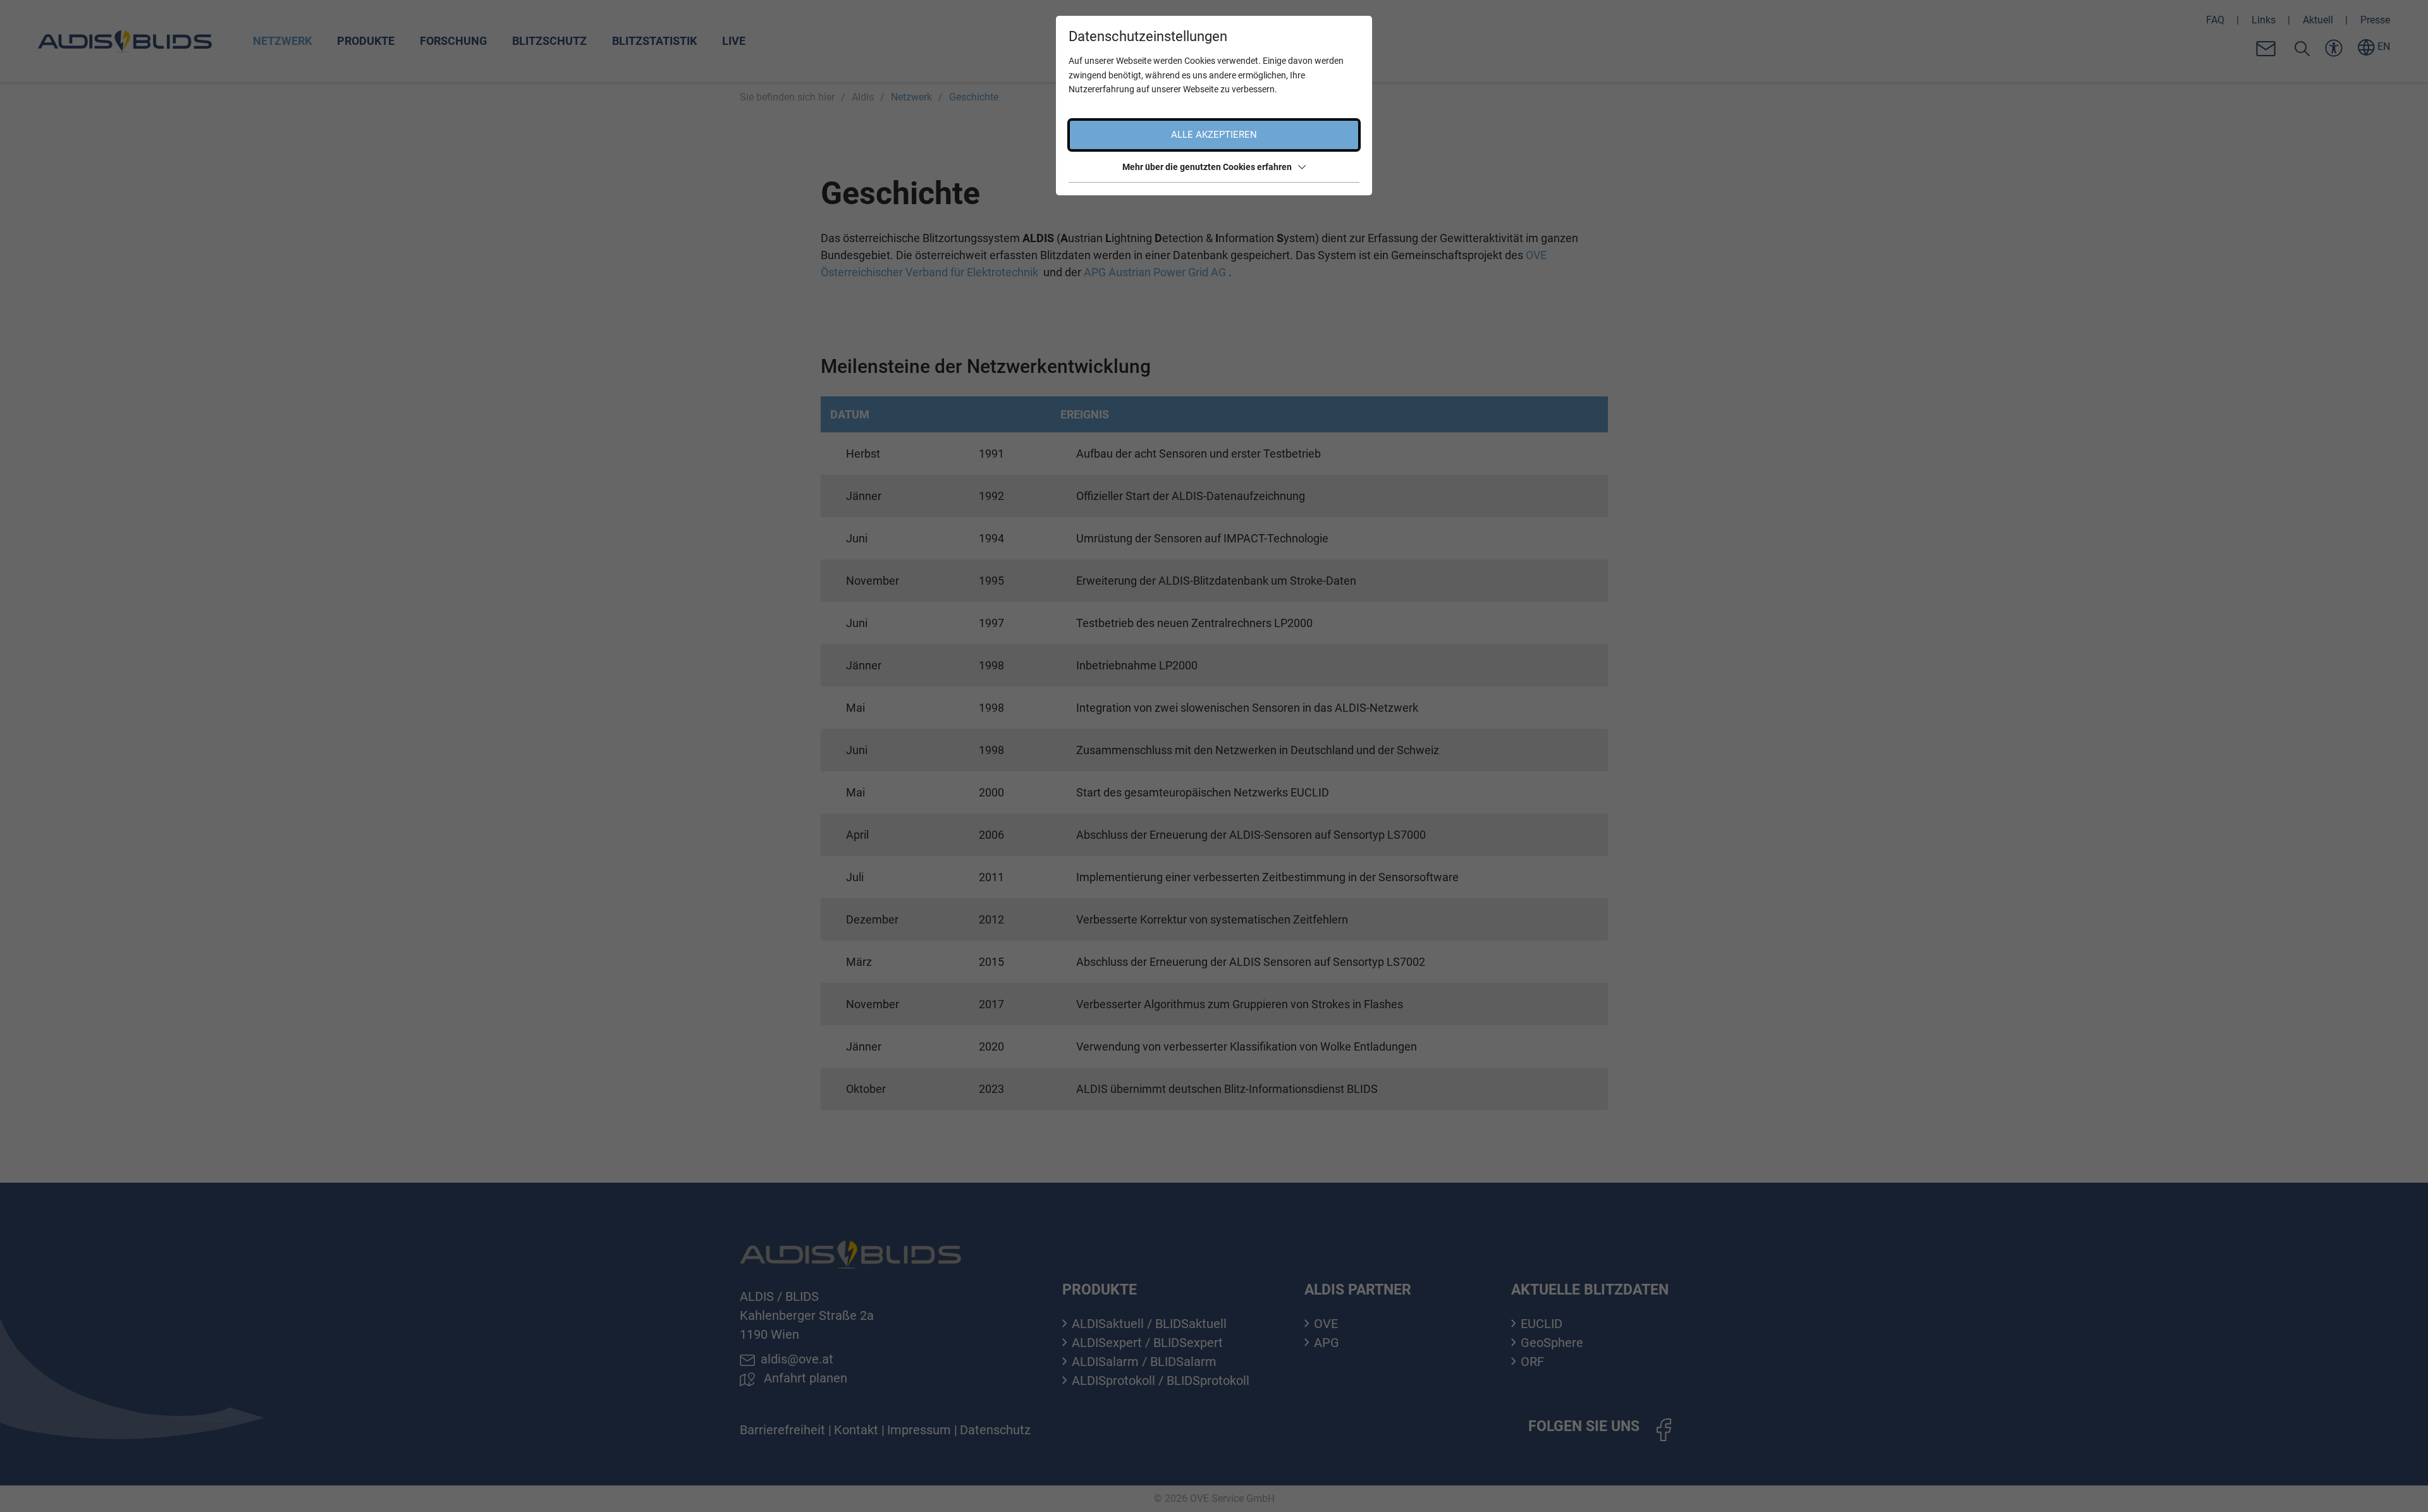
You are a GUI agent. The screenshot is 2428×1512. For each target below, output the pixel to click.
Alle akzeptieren (1214, 135)
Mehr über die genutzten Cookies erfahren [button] (1207, 167)
